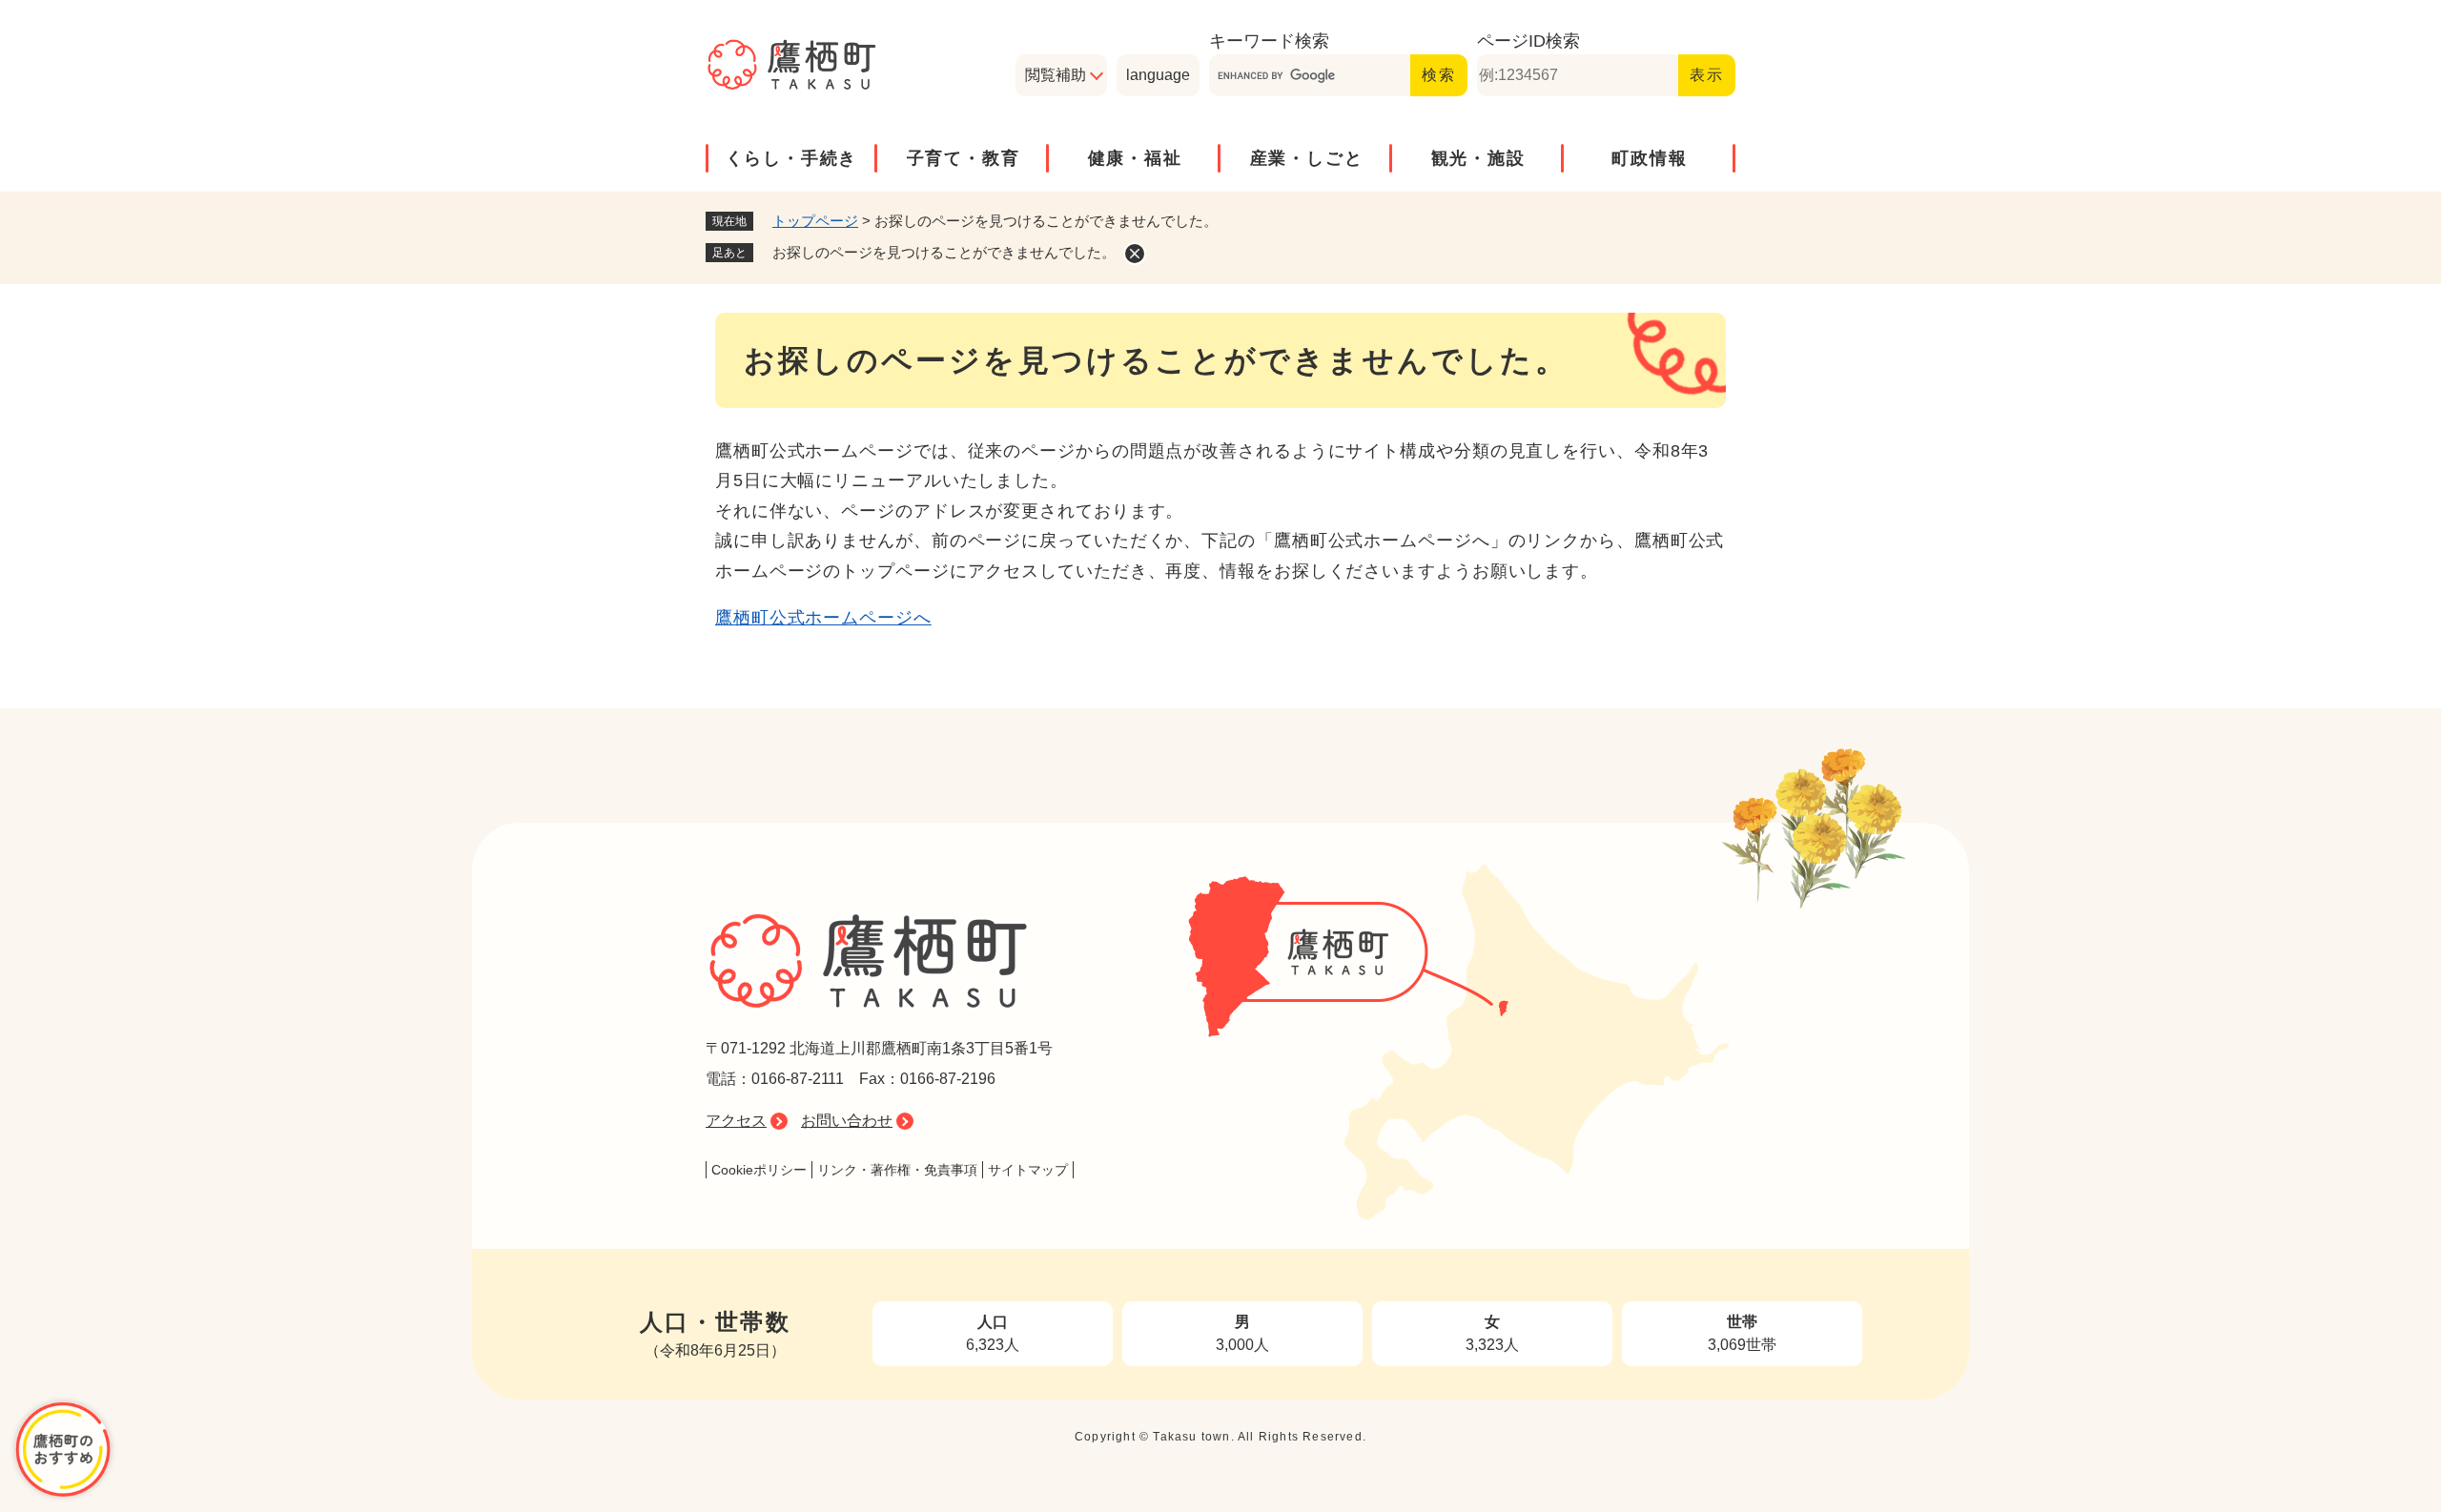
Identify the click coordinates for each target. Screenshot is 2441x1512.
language (1158, 75)
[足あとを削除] (1135, 254)
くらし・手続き (792, 158)
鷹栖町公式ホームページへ (823, 618)
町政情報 (1649, 158)
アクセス (736, 1121)
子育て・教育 (964, 158)
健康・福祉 (1135, 158)
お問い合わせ (847, 1121)
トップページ (815, 221)
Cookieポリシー (759, 1170)
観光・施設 (1478, 158)
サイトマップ (1028, 1170)
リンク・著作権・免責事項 (897, 1170)
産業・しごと (1307, 158)
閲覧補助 (1056, 75)
